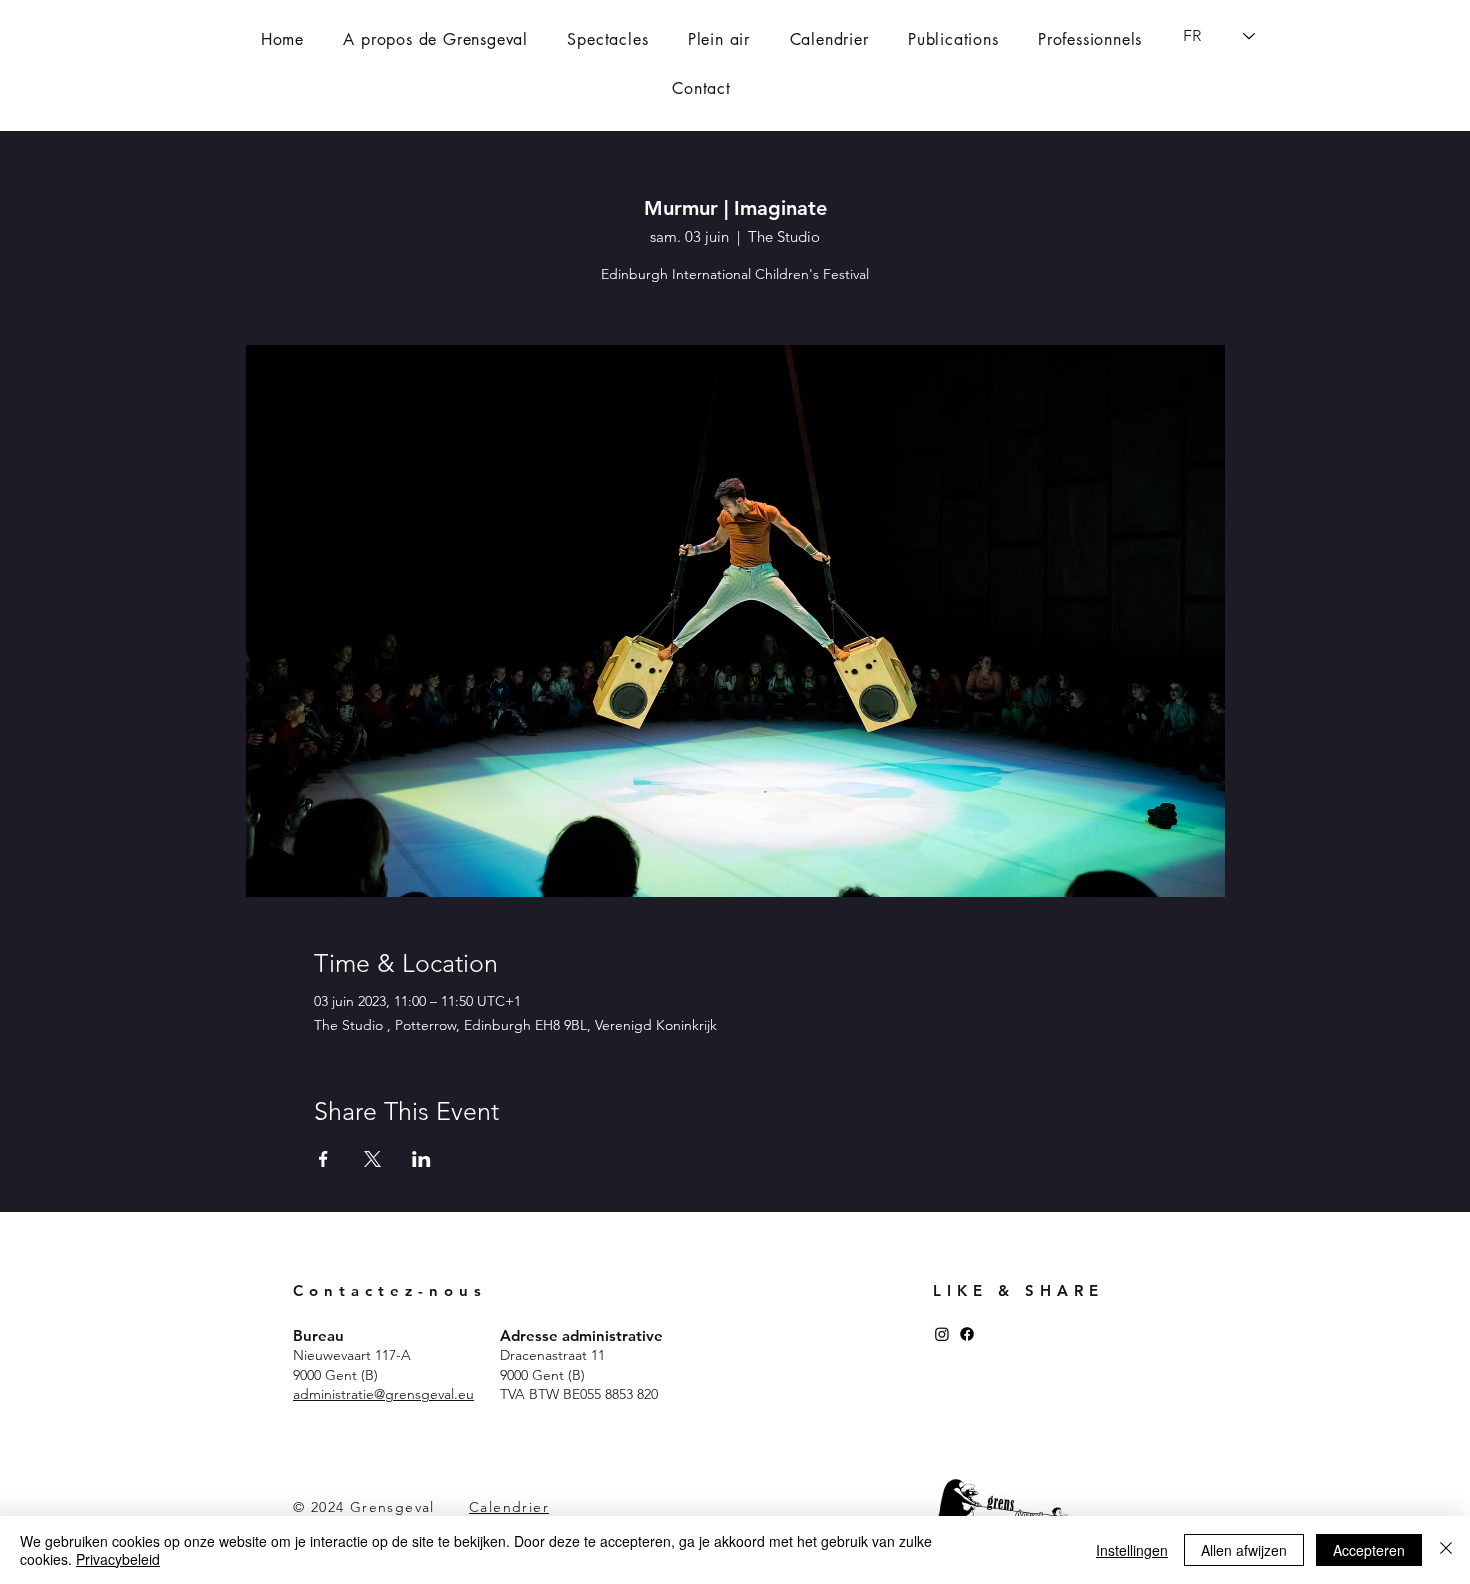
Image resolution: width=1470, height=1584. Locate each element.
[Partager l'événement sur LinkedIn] (421, 1159)
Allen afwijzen (1244, 1550)
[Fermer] (1446, 1550)
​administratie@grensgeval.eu (383, 1394)
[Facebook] (967, 1334)
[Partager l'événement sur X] (372, 1159)
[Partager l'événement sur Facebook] (323, 1159)
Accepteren (1369, 1550)
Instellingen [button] (1132, 1550)
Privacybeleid (118, 1559)
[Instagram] (942, 1334)
